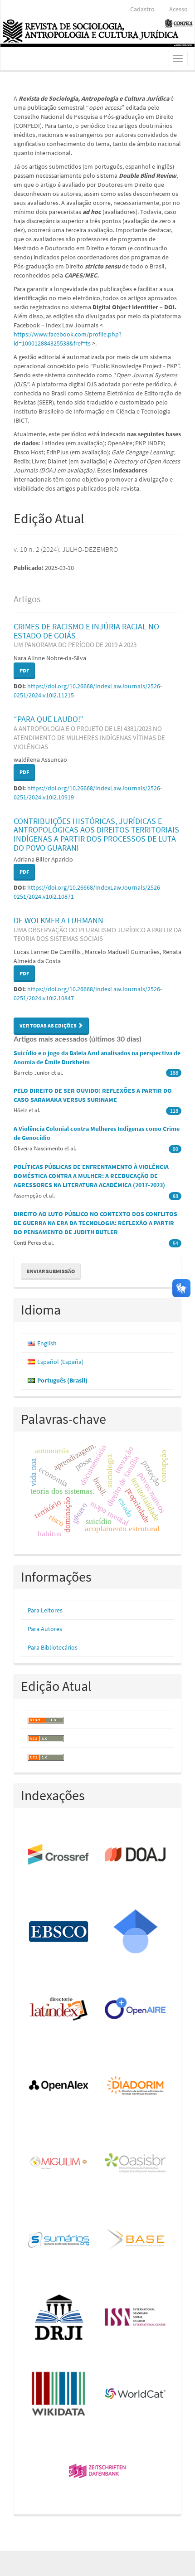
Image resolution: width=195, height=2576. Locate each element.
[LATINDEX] (59, 2009)
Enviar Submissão (51, 1271)
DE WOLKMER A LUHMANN (97, 929)
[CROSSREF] (59, 1855)
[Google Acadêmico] (136, 1932)
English (47, 1343)
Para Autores (45, 1629)
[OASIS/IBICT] (136, 2163)
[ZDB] (98, 2472)
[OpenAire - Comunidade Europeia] (136, 2009)
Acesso (178, 9)
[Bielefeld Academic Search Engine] (136, 2240)
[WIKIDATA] (59, 2395)
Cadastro (142, 9)
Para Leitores (45, 1610)
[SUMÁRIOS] (59, 2240)
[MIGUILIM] (59, 2163)
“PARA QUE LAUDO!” (89, 732)
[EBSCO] (59, 1932)
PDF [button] (24, 670)
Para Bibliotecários (53, 1647)
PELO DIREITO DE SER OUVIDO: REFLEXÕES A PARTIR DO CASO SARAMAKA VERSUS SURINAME (93, 1095)
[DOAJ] (136, 1855)
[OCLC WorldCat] (136, 2395)
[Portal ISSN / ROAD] (136, 2318)
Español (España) (60, 1362)
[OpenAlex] (59, 2086)
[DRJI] (59, 2318)
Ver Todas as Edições (49, 1025)
